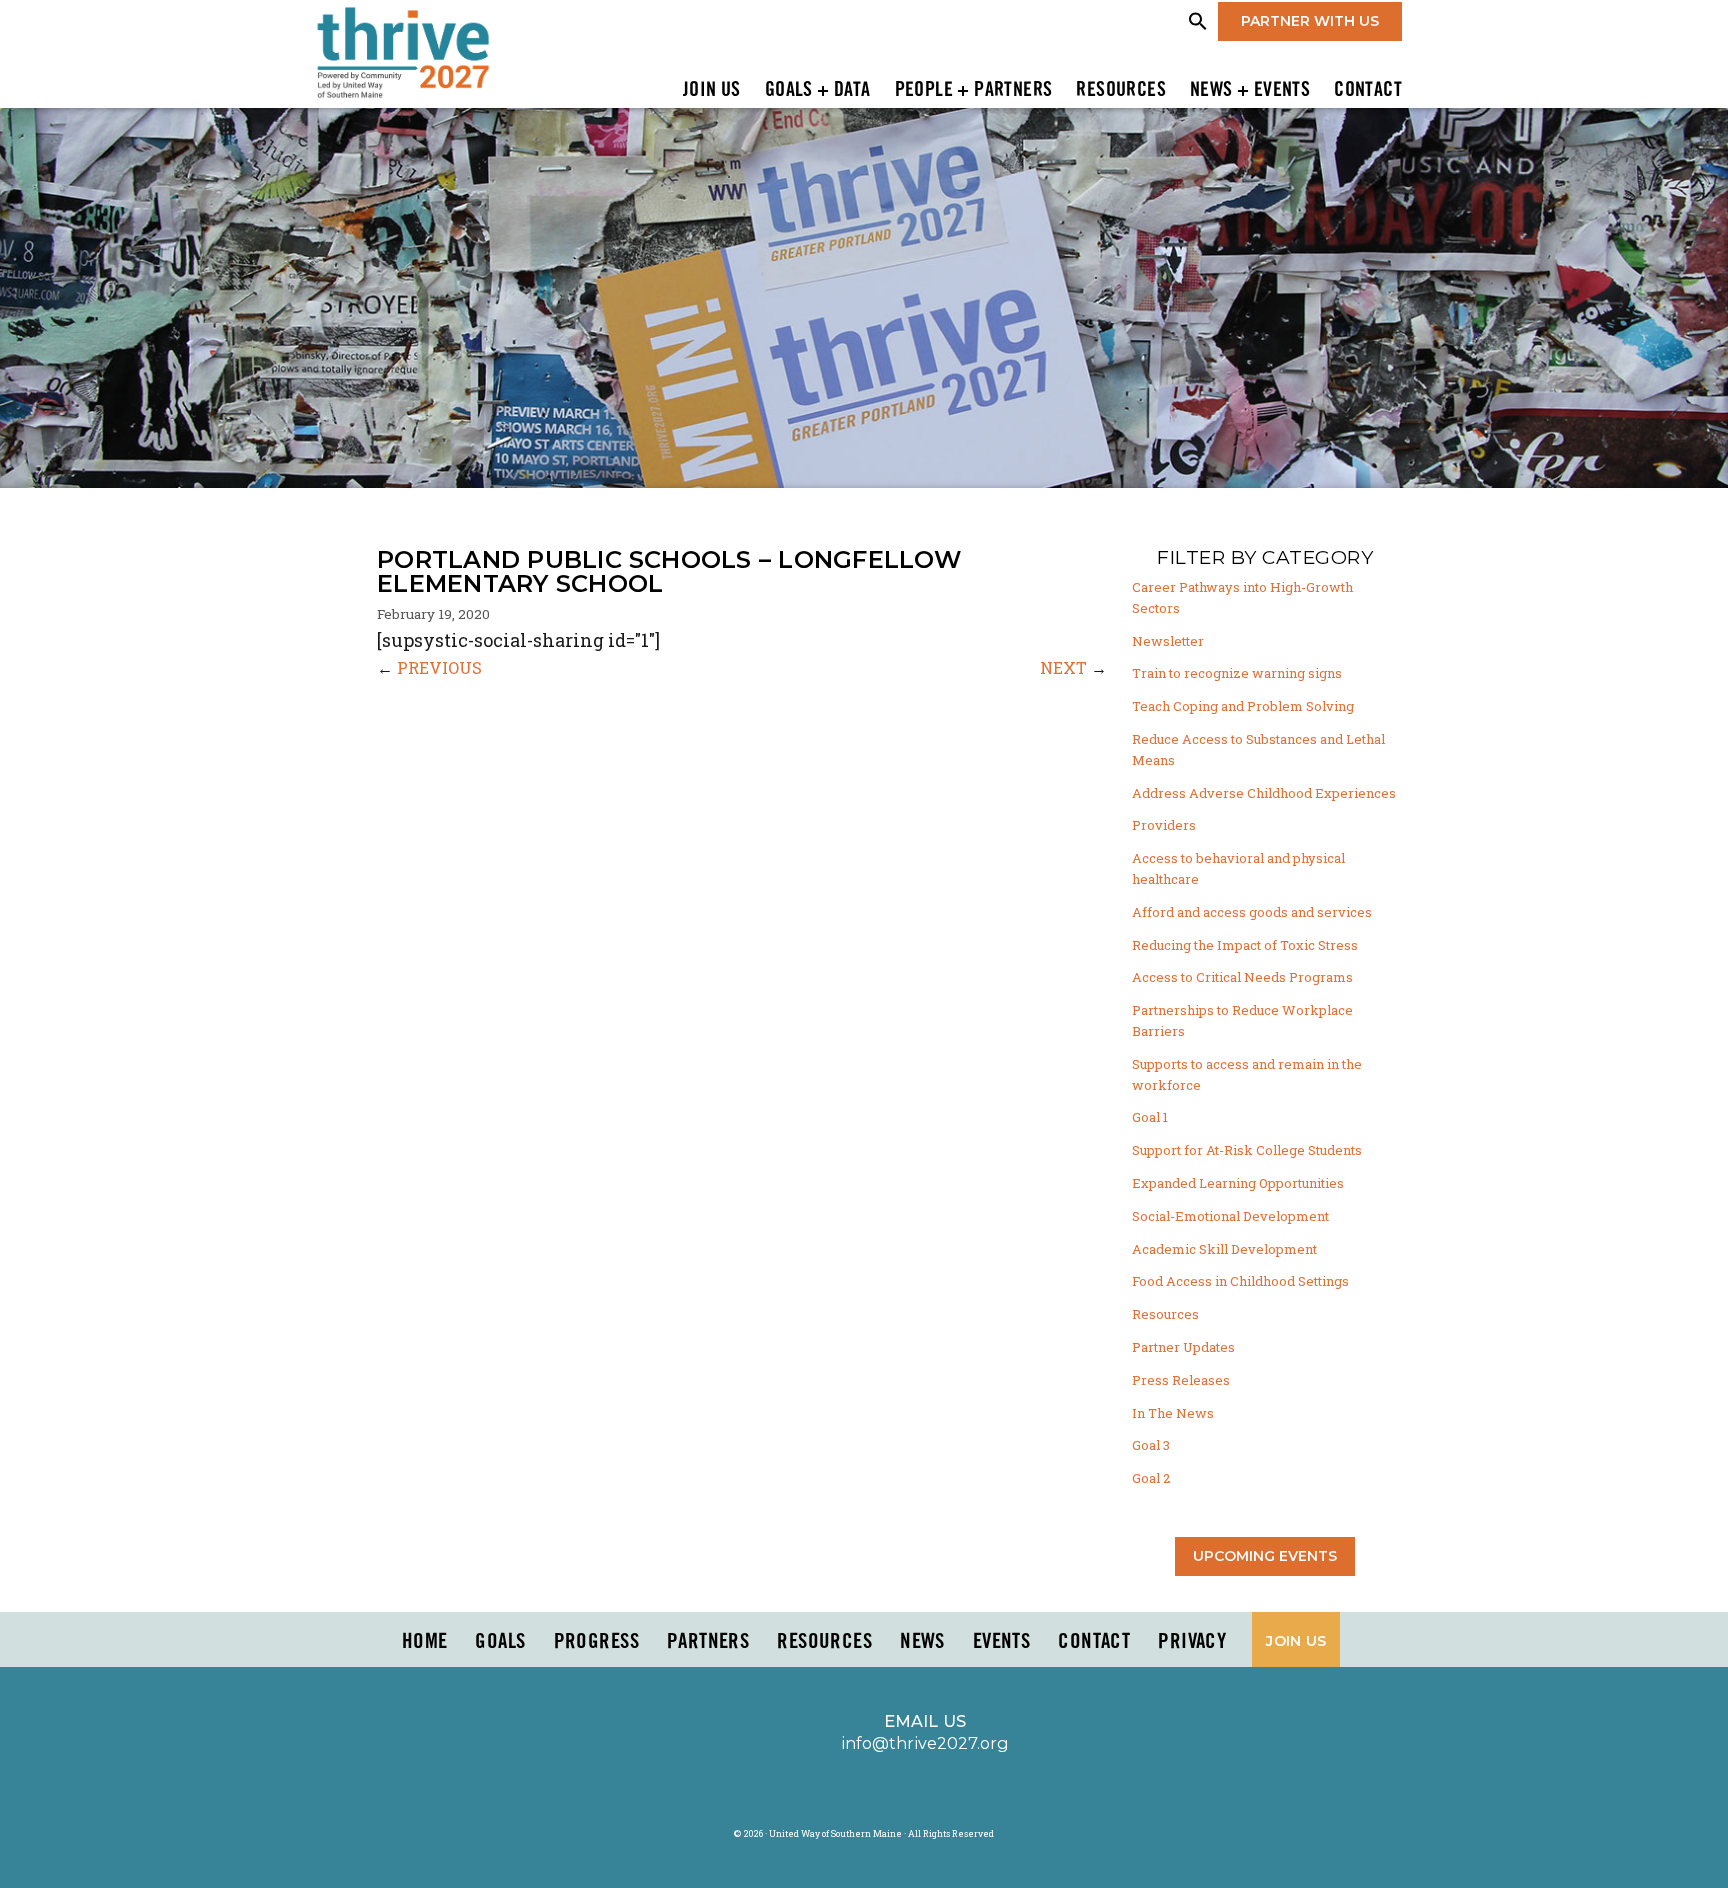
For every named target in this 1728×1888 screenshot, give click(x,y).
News (922, 1642)
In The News (1173, 1413)
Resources (1121, 91)
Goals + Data (818, 91)
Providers (1164, 825)
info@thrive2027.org (925, 1743)
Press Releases (1181, 1380)
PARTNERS (708, 1642)
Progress (596, 1642)
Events (1002, 1642)
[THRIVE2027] (402, 51)
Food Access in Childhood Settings (1240, 1281)
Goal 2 (1151, 1478)
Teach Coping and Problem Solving (1243, 706)
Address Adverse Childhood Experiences (1264, 793)
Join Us (712, 91)
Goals (500, 1642)
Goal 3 (1151, 1445)
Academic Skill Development (1224, 1249)
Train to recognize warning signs (1237, 673)
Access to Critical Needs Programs (1242, 977)
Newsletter (1168, 641)
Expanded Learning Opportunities (1238, 1183)
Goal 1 (1150, 1117)
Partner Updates (1183, 1347)
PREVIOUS (439, 667)
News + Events (1250, 91)
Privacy (1192, 1642)
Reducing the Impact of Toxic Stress (1245, 945)
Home (425, 1642)
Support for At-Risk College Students (1247, 1150)
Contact (1368, 91)
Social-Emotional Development (1230, 1216)
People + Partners (974, 91)
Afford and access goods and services (1252, 912)
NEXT (1063, 667)
